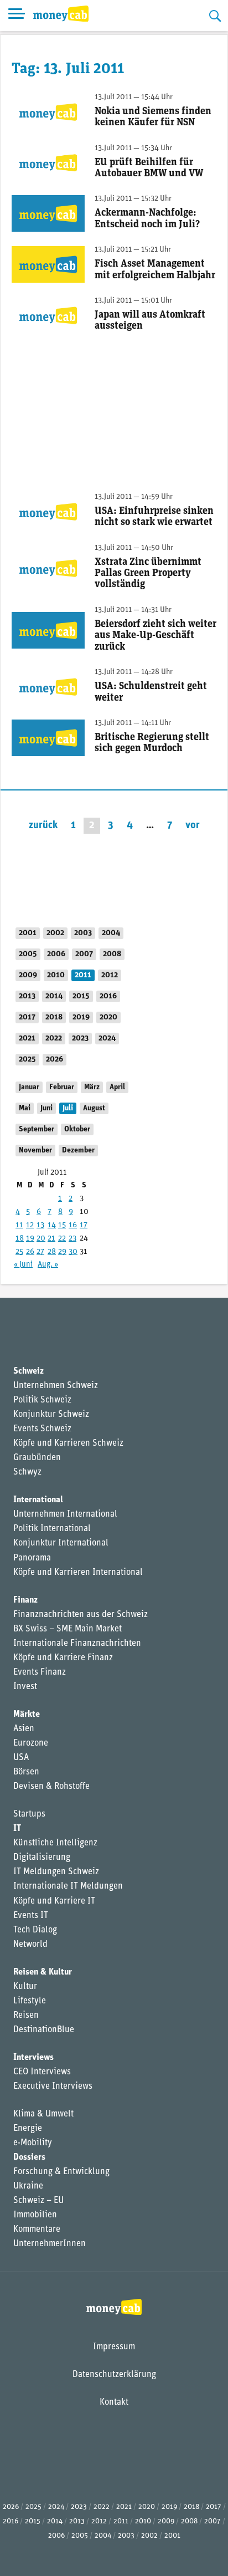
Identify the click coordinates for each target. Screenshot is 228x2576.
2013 (27, 996)
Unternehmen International (65, 1514)
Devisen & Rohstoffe (51, 1787)
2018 (54, 1017)
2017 (27, 1017)
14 (52, 1225)
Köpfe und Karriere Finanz (63, 1658)
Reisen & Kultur (43, 1972)
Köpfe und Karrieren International (78, 1573)
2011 (83, 975)
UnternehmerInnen (50, 2244)
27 (40, 1252)
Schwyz (27, 1472)
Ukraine (28, 2186)
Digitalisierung (42, 1858)
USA (21, 1758)
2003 (83, 933)
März (92, 1087)
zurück (43, 826)
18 (20, 1239)
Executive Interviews (53, 2087)
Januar (29, 1087)
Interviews (33, 2058)
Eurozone (31, 1743)
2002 (55, 933)
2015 (81, 996)
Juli (68, 1108)
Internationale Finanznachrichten (77, 1644)
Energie (28, 2129)
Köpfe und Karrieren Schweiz (68, 1443)
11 (19, 1225)
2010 (56, 975)
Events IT (31, 1916)
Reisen (26, 2016)
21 (51, 1239)
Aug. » (48, 1265)
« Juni (23, 1265)
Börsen (26, 1772)
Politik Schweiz (42, 1400)
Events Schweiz (42, 1429)
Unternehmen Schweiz (56, 1386)
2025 (27, 1060)
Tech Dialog (35, 1930)
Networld (30, 1945)
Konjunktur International (61, 1543)
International (38, 1500)
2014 (54, 996)
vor (193, 826)
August (94, 1108)
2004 (111, 933)
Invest (25, 1687)
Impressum (114, 2347)
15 (62, 1225)
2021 (27, 1039)
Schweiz (28, 1371)
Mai (25, 1108)
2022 (54, 1039)
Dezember (78, 1151)
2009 (28, 975)
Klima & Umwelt (43, 2114)
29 (62, 1252)
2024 (107, 1039)
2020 (108, 1017)
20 (41, 1239)
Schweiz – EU (38, 2201)
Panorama (32, 1558)
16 (73, 1225)
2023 (80, 1039)
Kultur (25, 1987)
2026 (55, 1060)
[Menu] (17, 16)
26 (30, 1252)
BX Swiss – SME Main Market (68, 1629)
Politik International (52, 1529)
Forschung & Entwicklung (61, 2172)
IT (17, 1829)
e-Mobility (33, 2143)
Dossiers (29, 2157)
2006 (56, 954)
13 (40, 1225)
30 (73, 1252)
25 (19, 1252)
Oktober (77, 1129)
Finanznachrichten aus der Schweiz (81, 1615)
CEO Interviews (42, 2072)
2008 (112, 954)
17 (84, 1225)
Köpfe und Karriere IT (54, 1901)
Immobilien (35, 2215)
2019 (81, 1017)
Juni (46, 1108)
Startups (29, 1814)
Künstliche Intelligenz (55, 1843)
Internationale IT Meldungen (68, 1886)
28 (52, 1252)
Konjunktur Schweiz (51, 1415)
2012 (110, 975)
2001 (28, 933)
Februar (62, 1087)
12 (30, 1225)
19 (30, 1239)
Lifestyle (30, 2001)
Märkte (27, 1715)
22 (62, 1239)
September (37, 1129)
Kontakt (114, 2402)
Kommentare (37, 2230)
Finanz (25, 1600)
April (117, 1087)
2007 (84, 954)
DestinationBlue (44, 2030)
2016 (108, 996)
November (35, 1151)
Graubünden (37, 1458)
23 (72, 1239)
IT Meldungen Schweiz (56, 1872)
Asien (24, 1729)
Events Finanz (40, 1672)
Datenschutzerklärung (114, 2375)
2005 (28, 954)
